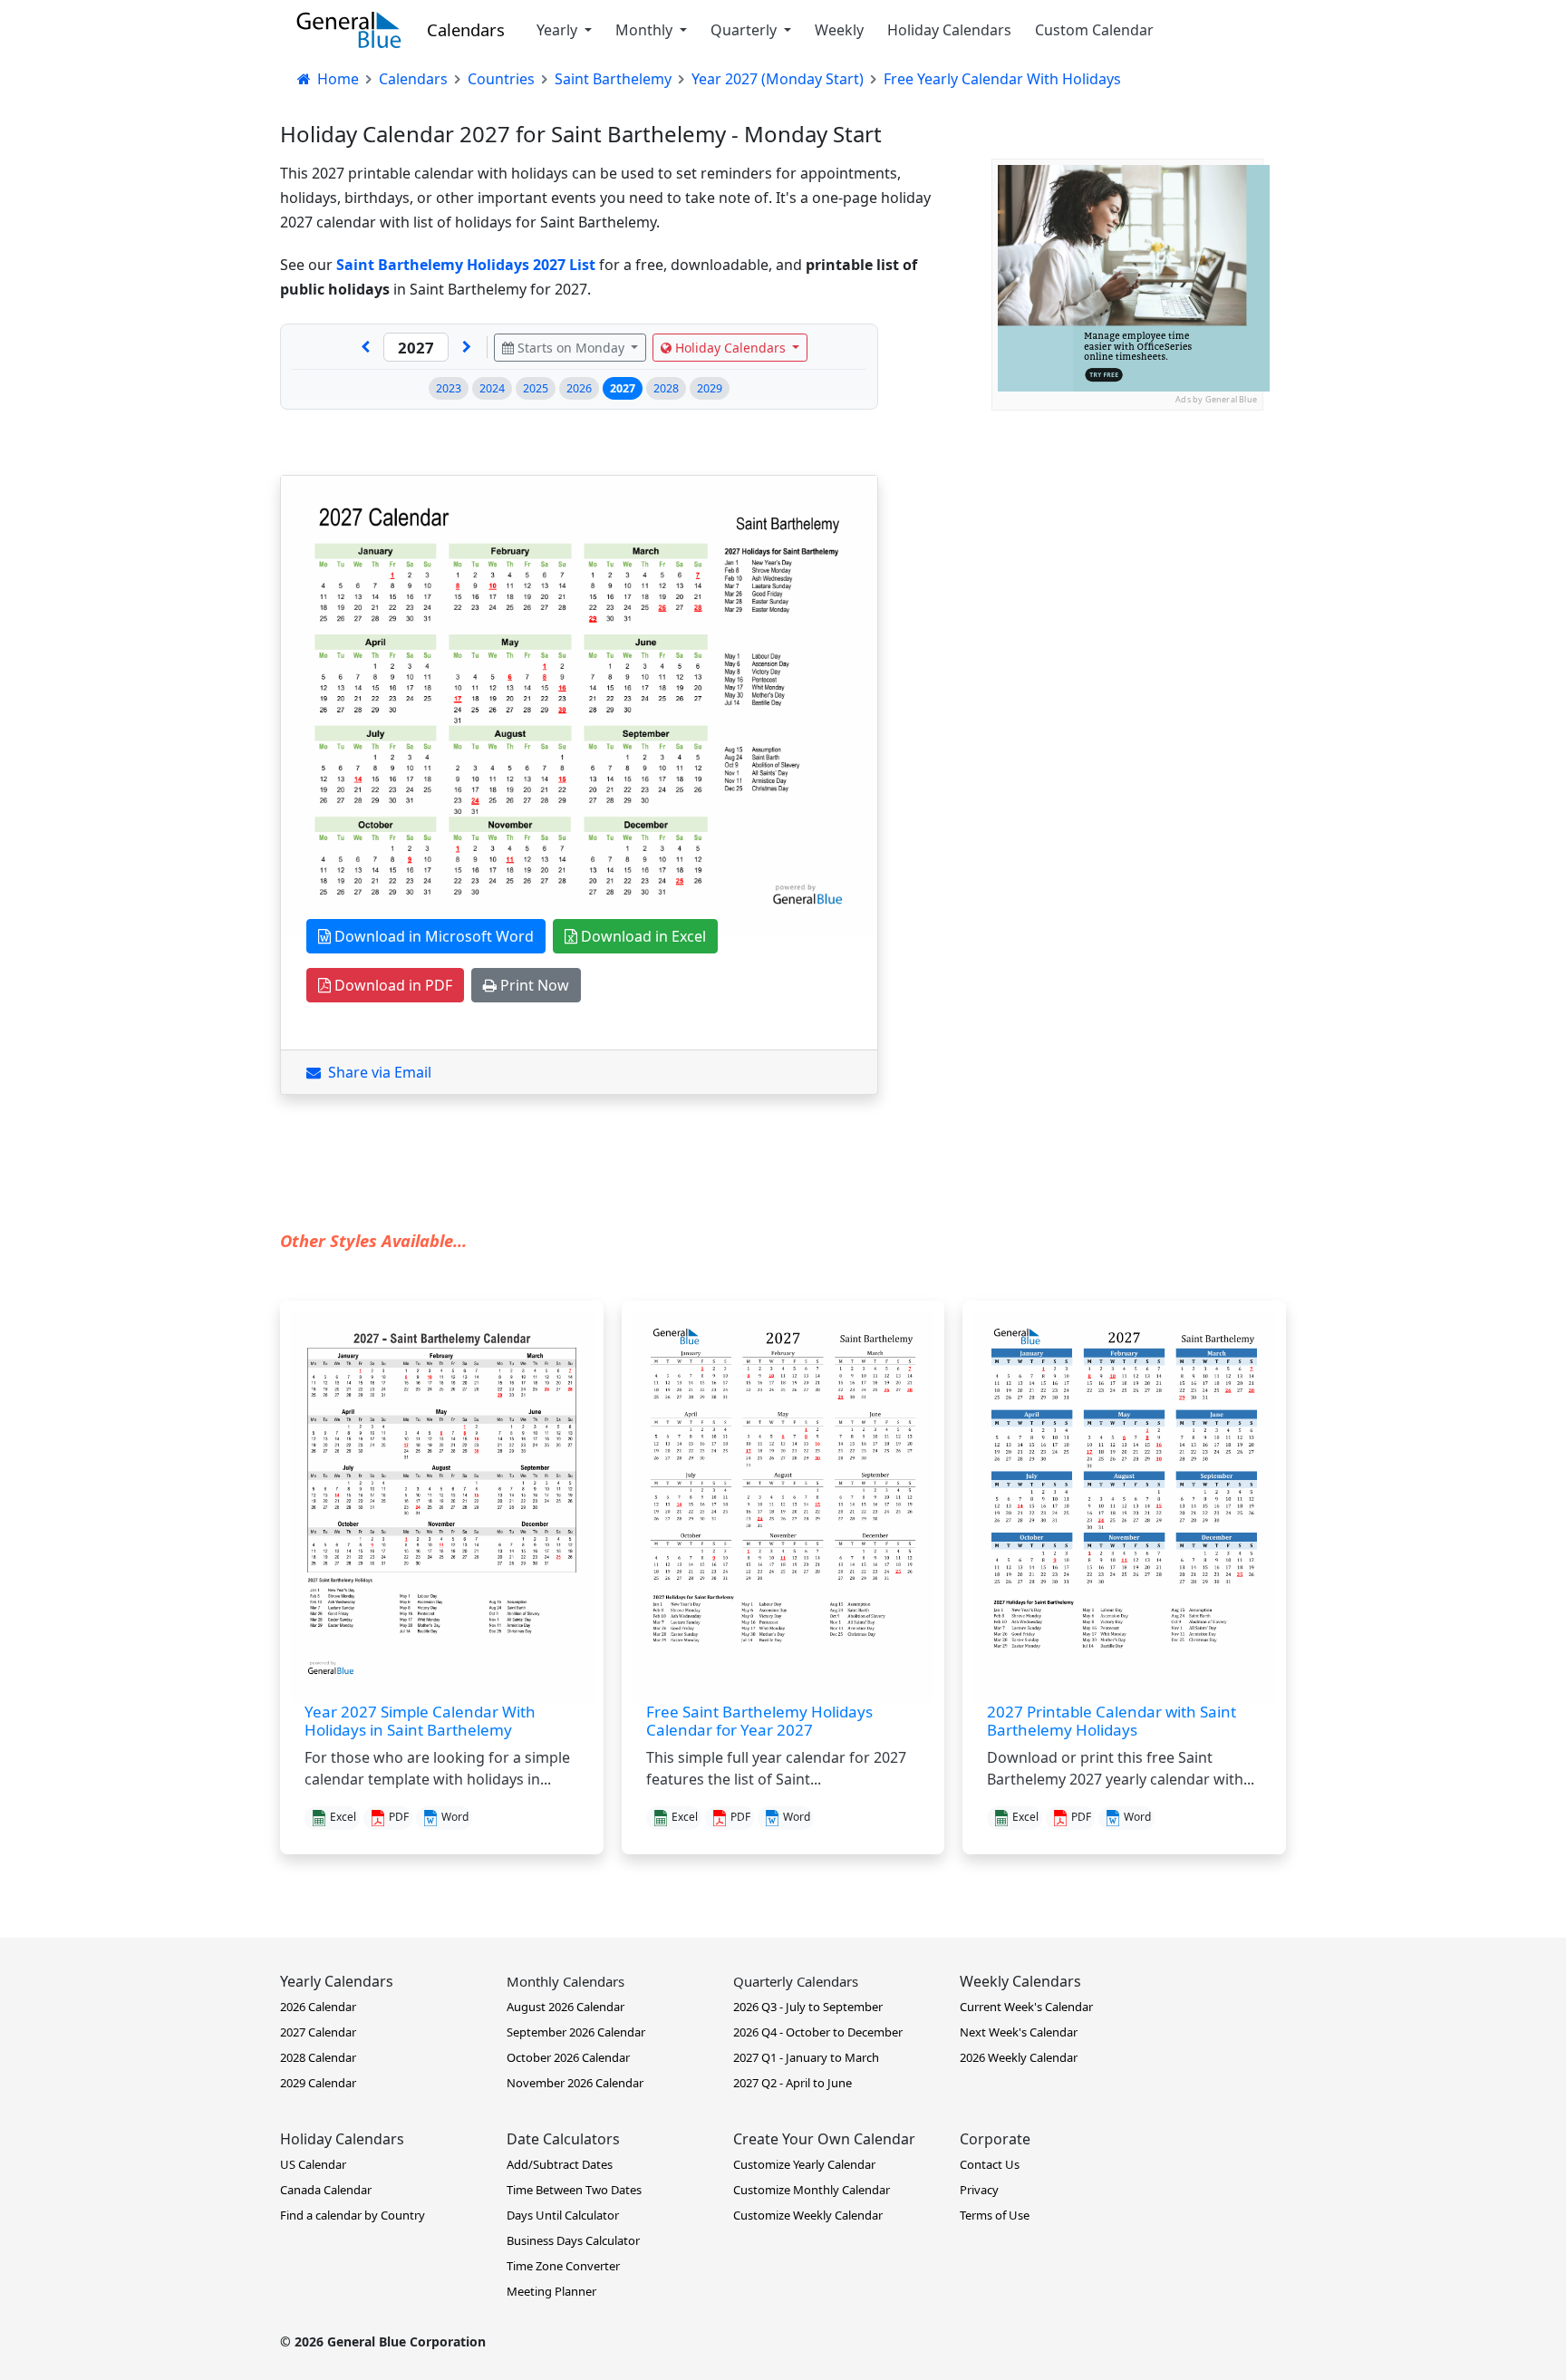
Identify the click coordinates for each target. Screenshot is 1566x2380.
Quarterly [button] (745, 30)
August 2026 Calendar (565, 2007)
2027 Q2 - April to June (793, 2083)
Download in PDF (391, 985)
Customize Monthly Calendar (812, 2190)
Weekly (839, 30)
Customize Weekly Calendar (808, 2215)
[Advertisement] (1127, 524)
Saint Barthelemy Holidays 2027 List (466, 265)
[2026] (365, 347)
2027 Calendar (318, 2032)
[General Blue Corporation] (349, 30)
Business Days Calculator (573, 2240)
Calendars (466, 29)
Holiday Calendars (949, 30)
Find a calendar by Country (353, 2215)
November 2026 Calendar (575, 2083)
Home (336, 79)
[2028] (467, 347)
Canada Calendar (326, 2190)
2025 (536, 388)
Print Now (533, 985)
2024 (492, 388)
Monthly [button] (646, 30)
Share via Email (376, 1072)
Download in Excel (642, 936)
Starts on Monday (571, 348)
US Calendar (313, 2164)
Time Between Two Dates (574, 2190)
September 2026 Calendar (576, 2032)
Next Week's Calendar (1019, 2032)
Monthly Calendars (565, 1981)
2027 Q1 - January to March (806, 2057)
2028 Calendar (318, 2057)
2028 (666, 388)
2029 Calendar (318, 2083)
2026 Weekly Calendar (1019, 2057)
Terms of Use (995, 2215)
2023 (449, 388)
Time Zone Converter (563, 2266)
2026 (579, 388)
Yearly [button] (559, 30)
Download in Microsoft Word (432, 936)
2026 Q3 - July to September (808, 2007)
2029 (710, 388)
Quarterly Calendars (796, 1981)
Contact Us (990, 2164)
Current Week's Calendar (1026, 2007)
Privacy (979, 2190)
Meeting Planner (551, 2291)
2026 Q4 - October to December (818, 2032)
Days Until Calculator (563, 2215)
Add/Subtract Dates (560, 2164)
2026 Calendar (318, 2007)
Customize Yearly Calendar (804, 2164)
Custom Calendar (1094, 30)
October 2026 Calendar (568, 2057)
